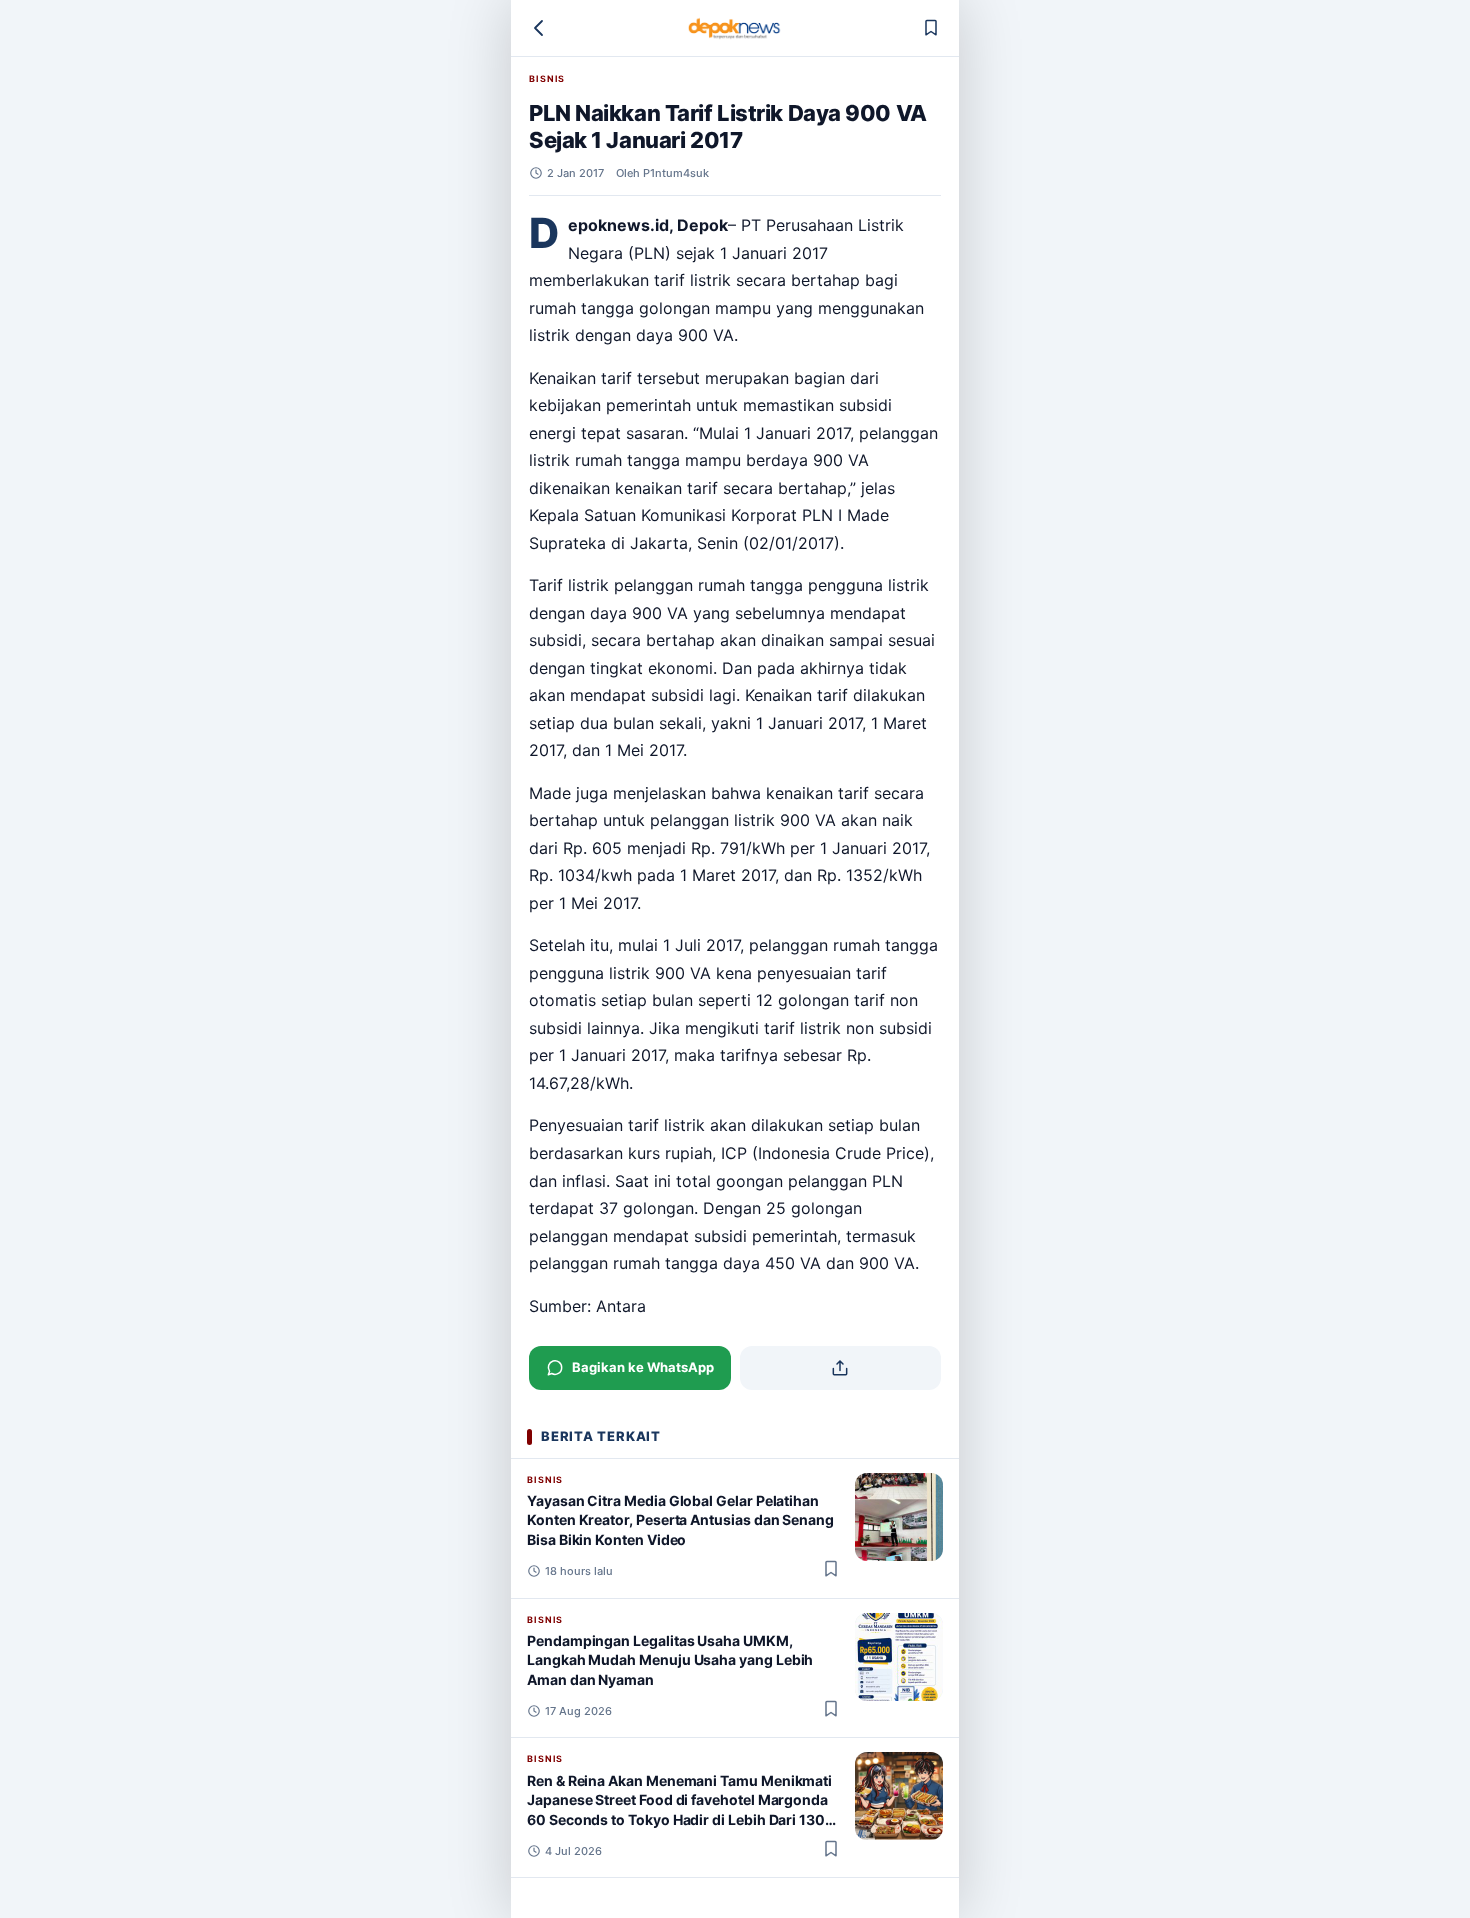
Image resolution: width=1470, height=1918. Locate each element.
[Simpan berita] (931, 28)
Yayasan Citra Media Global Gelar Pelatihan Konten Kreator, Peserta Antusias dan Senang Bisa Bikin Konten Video (680, 1520)
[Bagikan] (841, 1368)
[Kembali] (539, 28)
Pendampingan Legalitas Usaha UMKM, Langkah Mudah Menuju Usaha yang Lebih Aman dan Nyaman (670, 1660)
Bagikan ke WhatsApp (643, 1367)
